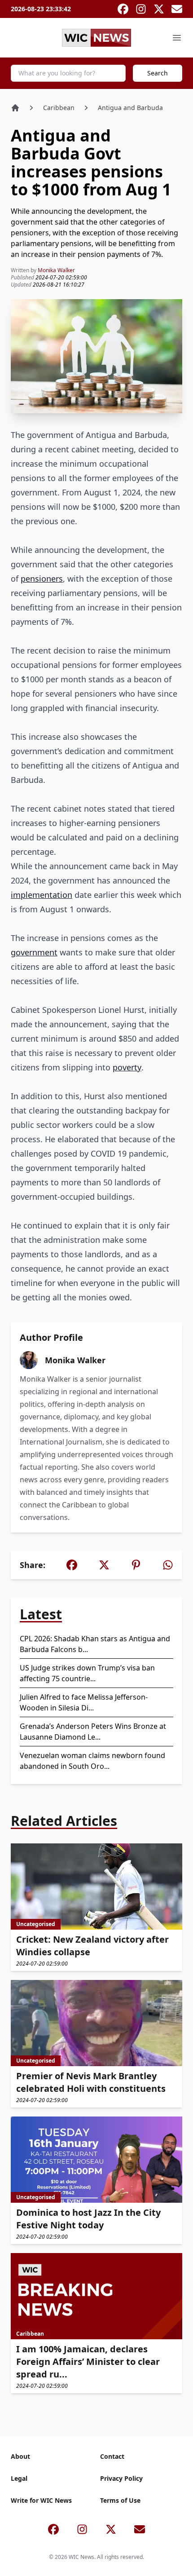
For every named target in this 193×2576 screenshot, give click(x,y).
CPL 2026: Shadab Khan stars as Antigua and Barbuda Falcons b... (95, 1644)
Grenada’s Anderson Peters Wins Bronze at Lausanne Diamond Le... (93, 1732)
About (20, 2456)
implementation (42, 895)
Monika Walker (56, 270)
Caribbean (59, 108)
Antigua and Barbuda (130, 108)
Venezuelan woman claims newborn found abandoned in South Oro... (92, 1761)
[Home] (15, 108)
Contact (112, 2456)
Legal (19, 2478)
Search (158, 73)
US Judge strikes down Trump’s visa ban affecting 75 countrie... (87, 1673)
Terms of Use (120, 2500)
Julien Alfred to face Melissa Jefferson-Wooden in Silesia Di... (84, 1702)
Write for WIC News (41, 2500)
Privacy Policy (121, 2478)
